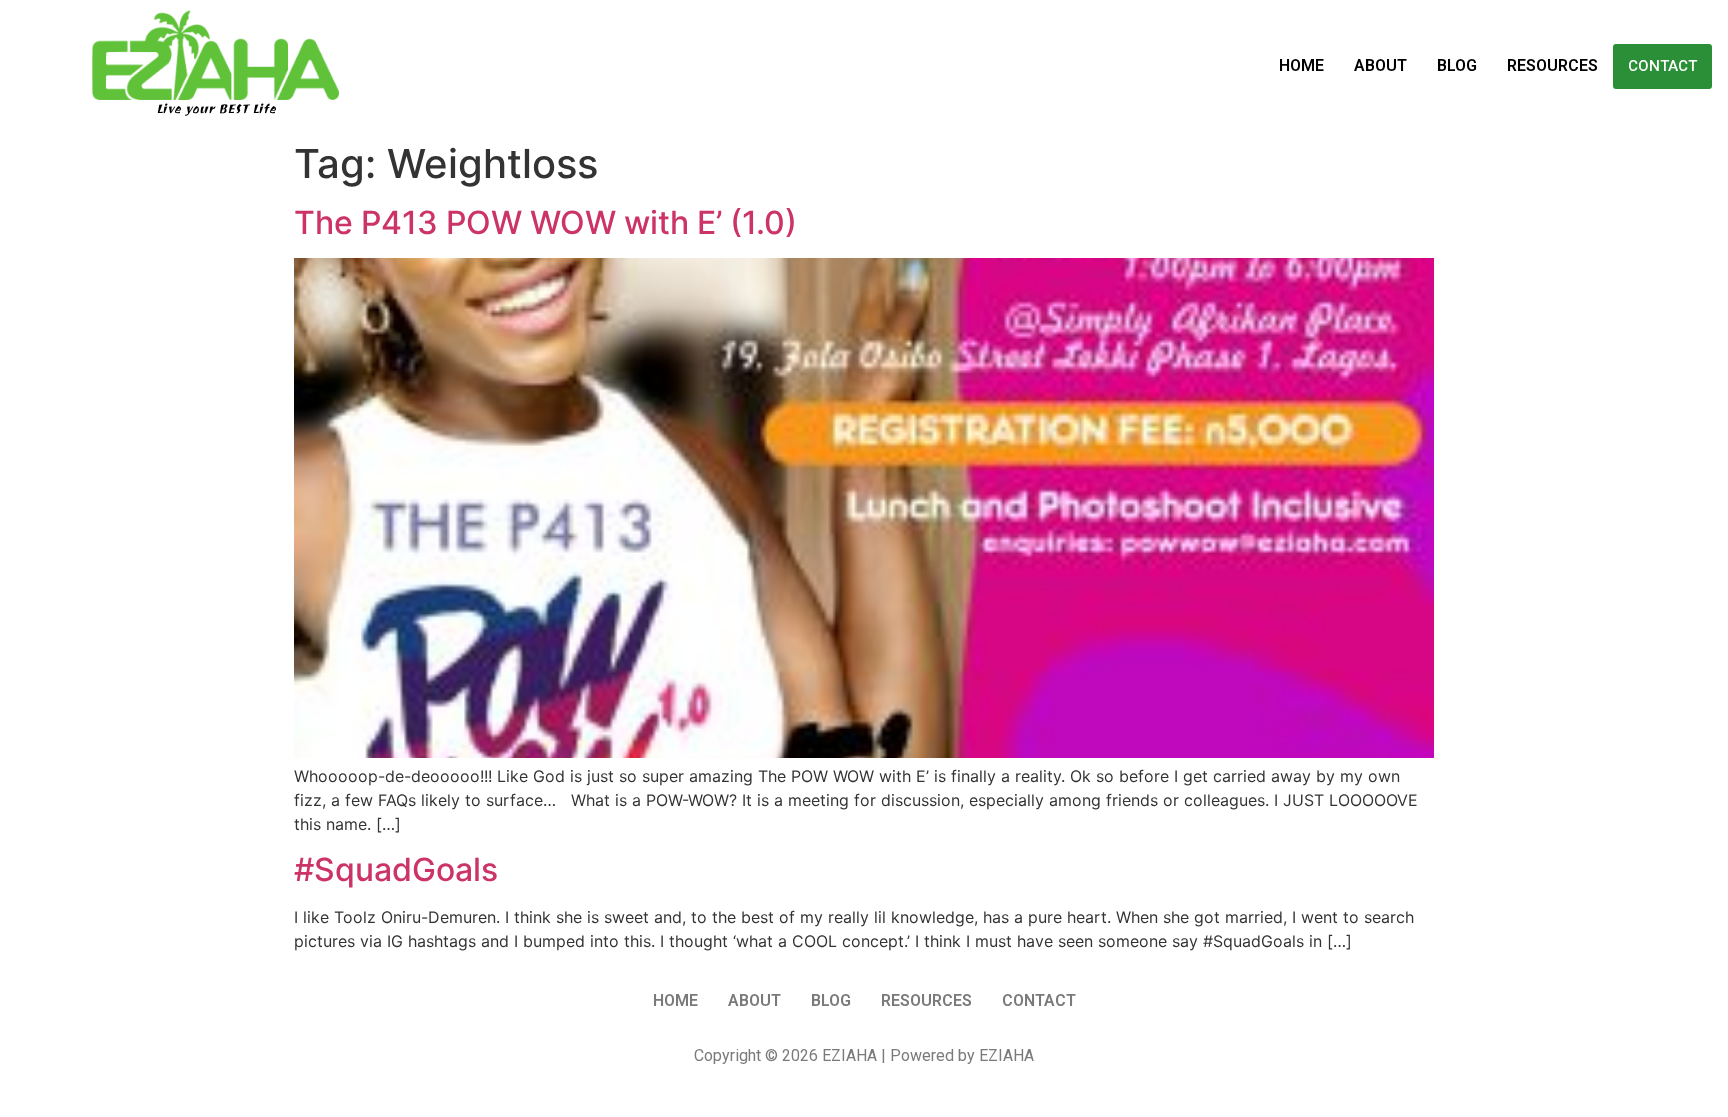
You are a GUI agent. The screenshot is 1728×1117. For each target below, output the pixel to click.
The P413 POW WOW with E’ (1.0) (545, 222)
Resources (1552, 65)
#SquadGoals (396, 869)
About (1380, 65)
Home (1301, 65)
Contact (1662, 66)
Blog (1457, 65)
